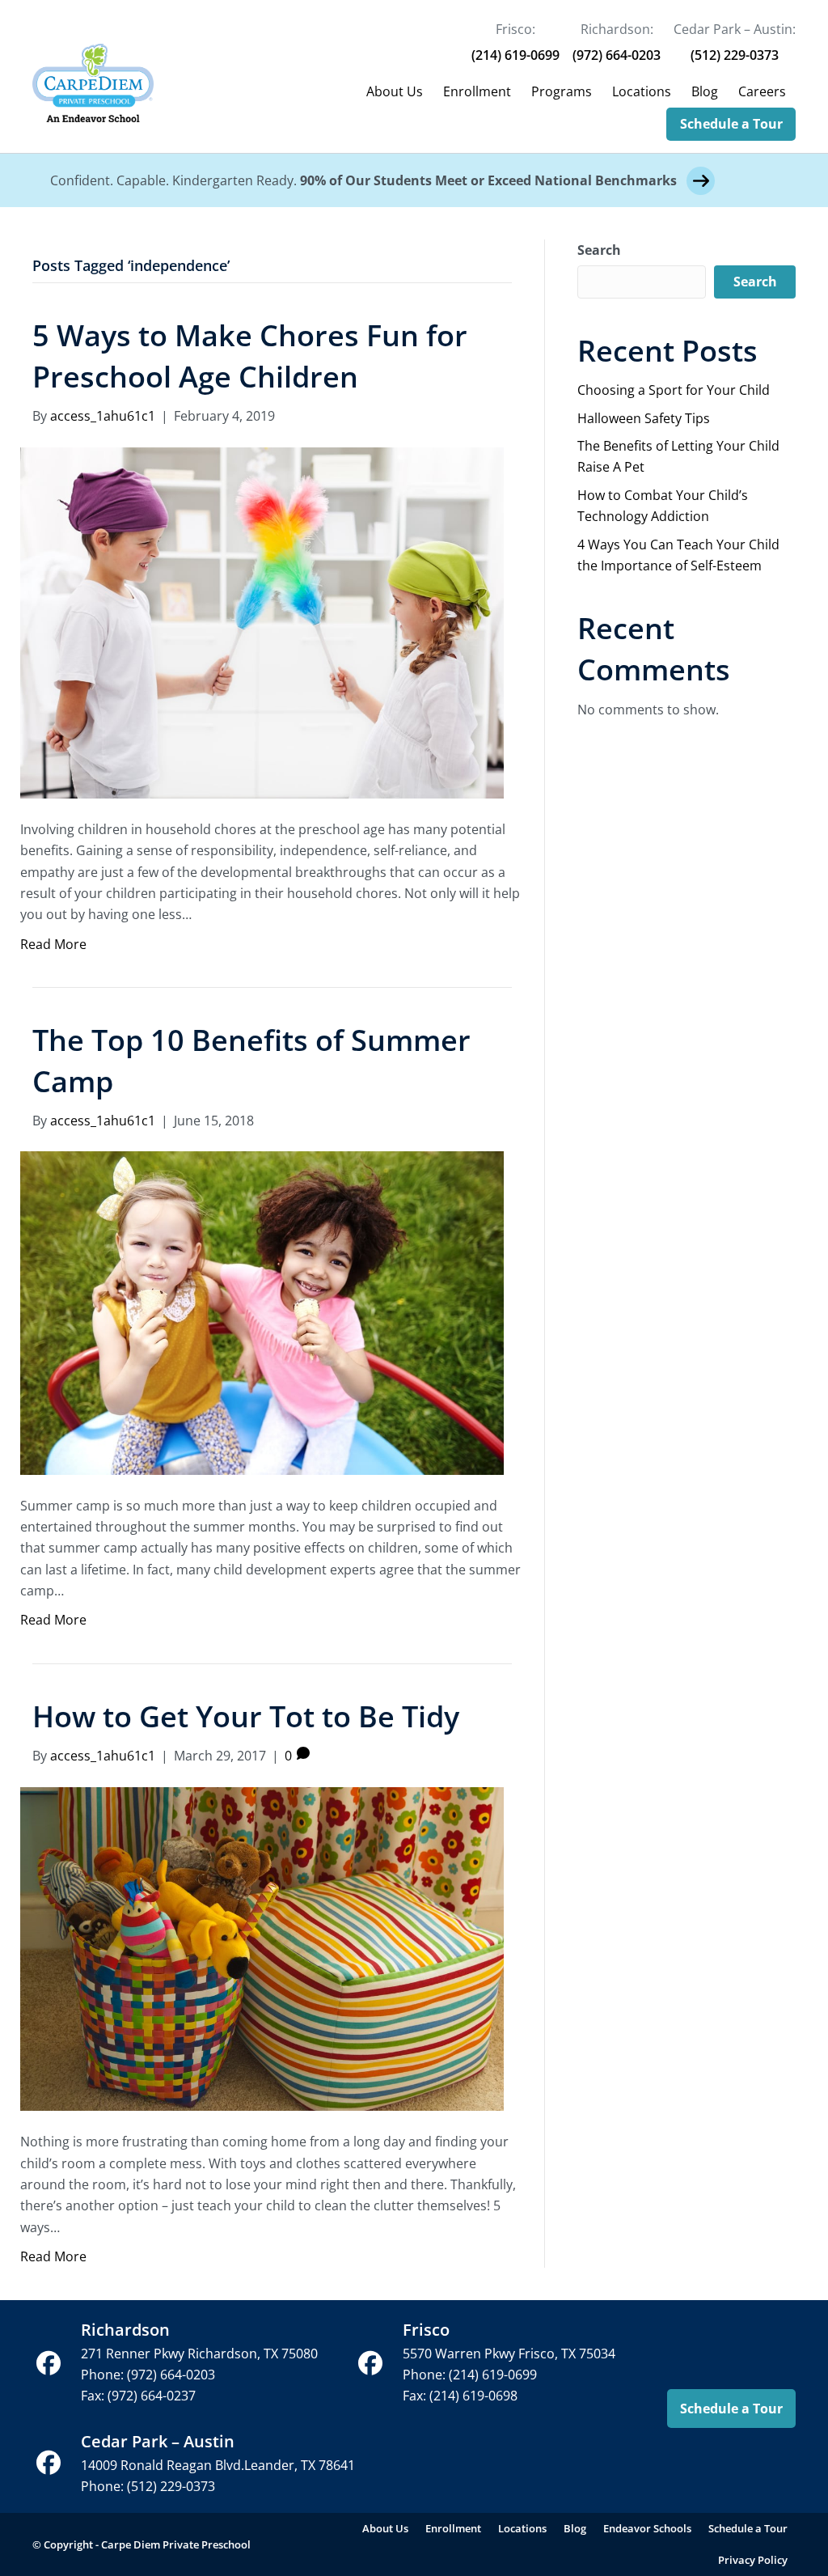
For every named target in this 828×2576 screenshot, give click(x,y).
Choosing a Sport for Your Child (674, 390)
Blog (705, 91)
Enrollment (477, 91)
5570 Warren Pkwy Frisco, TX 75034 (509, 2354)
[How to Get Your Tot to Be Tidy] (262, 1947)
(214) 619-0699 (515, 55)
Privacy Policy (753, 2560)
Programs (562, 91)
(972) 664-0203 (617, 55)
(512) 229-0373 (735, 55)
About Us (395, 91)
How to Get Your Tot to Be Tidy (246, 1716)
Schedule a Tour (731, 124)
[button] (49, 2363)
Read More (53, 944)
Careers (762, 91)
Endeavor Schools (647, 2528)
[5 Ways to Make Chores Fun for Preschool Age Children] (262, 621)
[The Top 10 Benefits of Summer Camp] (262, 1311)
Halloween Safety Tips (644, 418)
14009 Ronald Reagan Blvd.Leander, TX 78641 (218, 2465)
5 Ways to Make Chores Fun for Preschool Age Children (250, 356)
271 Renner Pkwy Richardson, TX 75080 (199, 2354)
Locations (642, 91)
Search (599, 250)
